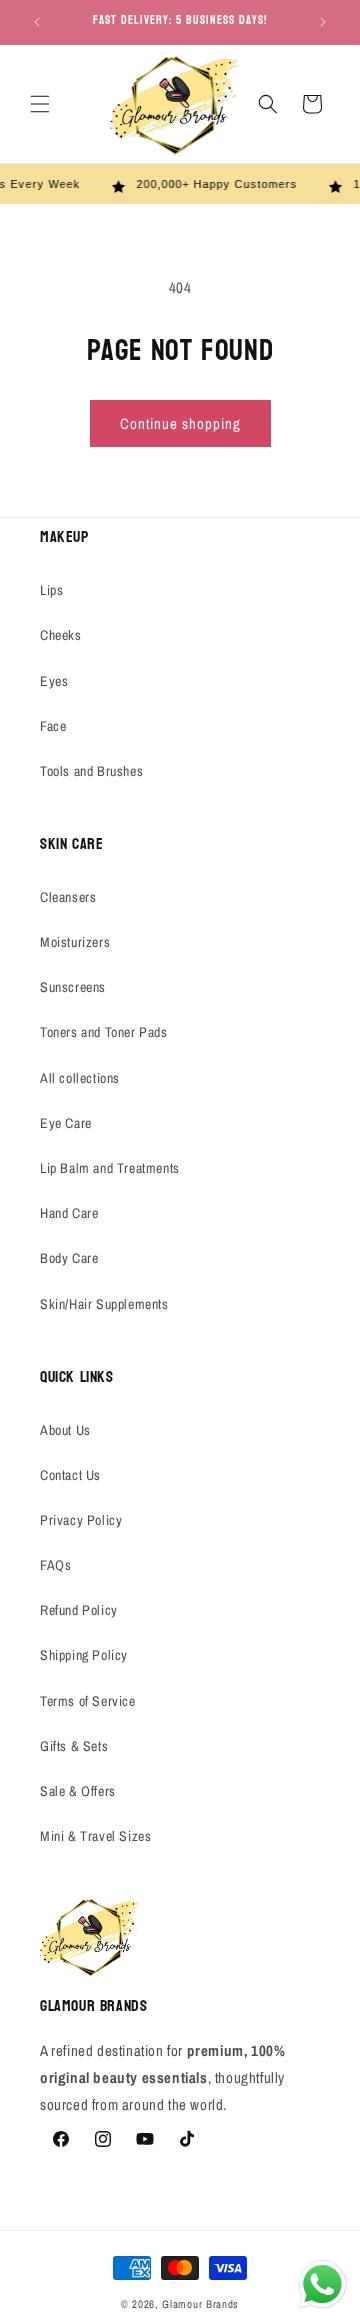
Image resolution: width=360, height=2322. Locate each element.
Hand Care (69, 1213)
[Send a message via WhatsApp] (322, 2284)
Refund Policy (79, 1610)
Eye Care (66, 1123)
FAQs (55, 1565)
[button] (40, 104)
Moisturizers (75, 942)
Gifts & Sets (74, 1746)
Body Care (69, 1258)
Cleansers (68, 897)
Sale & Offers (78, 1791)
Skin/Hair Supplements (104, 1304)
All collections (80, 1078)
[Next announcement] (323, 22)
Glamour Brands (200, 2304)
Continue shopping (180, 423)
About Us (65, 1430)
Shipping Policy (84, 1655)
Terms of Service (88, 1701)
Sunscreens (73, 987)
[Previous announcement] (37, 22)
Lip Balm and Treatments (110, 1168)
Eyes (54, 681)
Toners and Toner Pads (104, 1032)
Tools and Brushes (91, 771)
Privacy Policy (81, 1520)
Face (53, 726)
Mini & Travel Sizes (95, 1836)
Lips (51, 590)
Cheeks (61, 635)
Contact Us (70, 1475)
